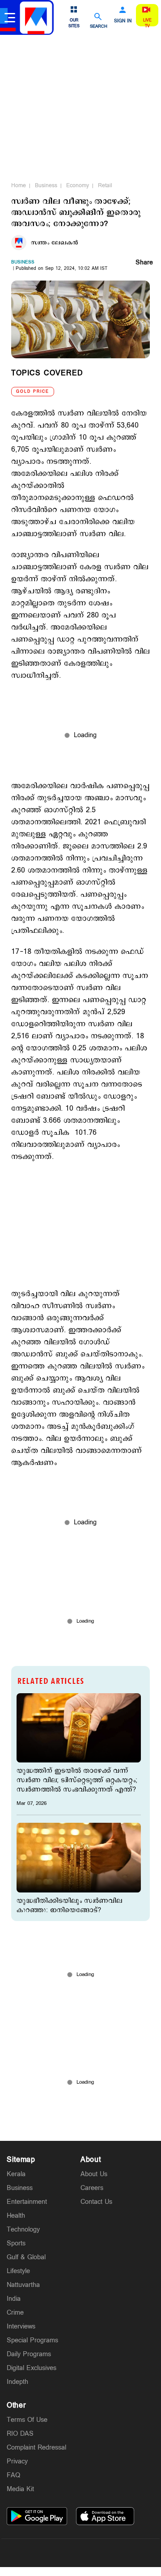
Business (46, 185)
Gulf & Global (26, 2257)
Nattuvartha (23, 2285)
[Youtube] (123, 2553)
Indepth (17, 2382)
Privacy (17, 2461)
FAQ (13, 2475)
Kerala (16, 2174)
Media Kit (20, 2489)
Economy (78, 185)
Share (144, 263)
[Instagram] (80, 2553)
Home (19, 185)
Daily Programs (29, 2354)
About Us (94, 2174)
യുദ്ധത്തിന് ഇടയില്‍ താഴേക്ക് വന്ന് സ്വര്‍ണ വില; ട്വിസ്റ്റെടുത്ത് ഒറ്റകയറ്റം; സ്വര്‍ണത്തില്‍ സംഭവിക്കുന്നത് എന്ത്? (77, 1780)
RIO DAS (20, 2434)
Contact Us (96, 2202)
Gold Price (33, 392)
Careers (92, 2188)
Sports (16, 2243)
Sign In (123, 21)
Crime (15, 2313)
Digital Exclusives (32, 2368)
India (14, 2299)
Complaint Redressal (36, 2448)
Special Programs (32, 2340)
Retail (105, 185)
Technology (23, 2230)
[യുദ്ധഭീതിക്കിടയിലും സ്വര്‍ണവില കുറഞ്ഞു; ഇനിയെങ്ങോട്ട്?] (79, 1858)
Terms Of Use (27, 2420)
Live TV (147, 23)
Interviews (21, 2326)
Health (16, 2216)
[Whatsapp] (38, 2553)
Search (99, 26)
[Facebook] (102, 2553)
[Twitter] (59, 2553)
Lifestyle (18, 2271)
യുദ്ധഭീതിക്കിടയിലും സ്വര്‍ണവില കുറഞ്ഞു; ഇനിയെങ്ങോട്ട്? (69, 1905)
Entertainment (27, 2202)
